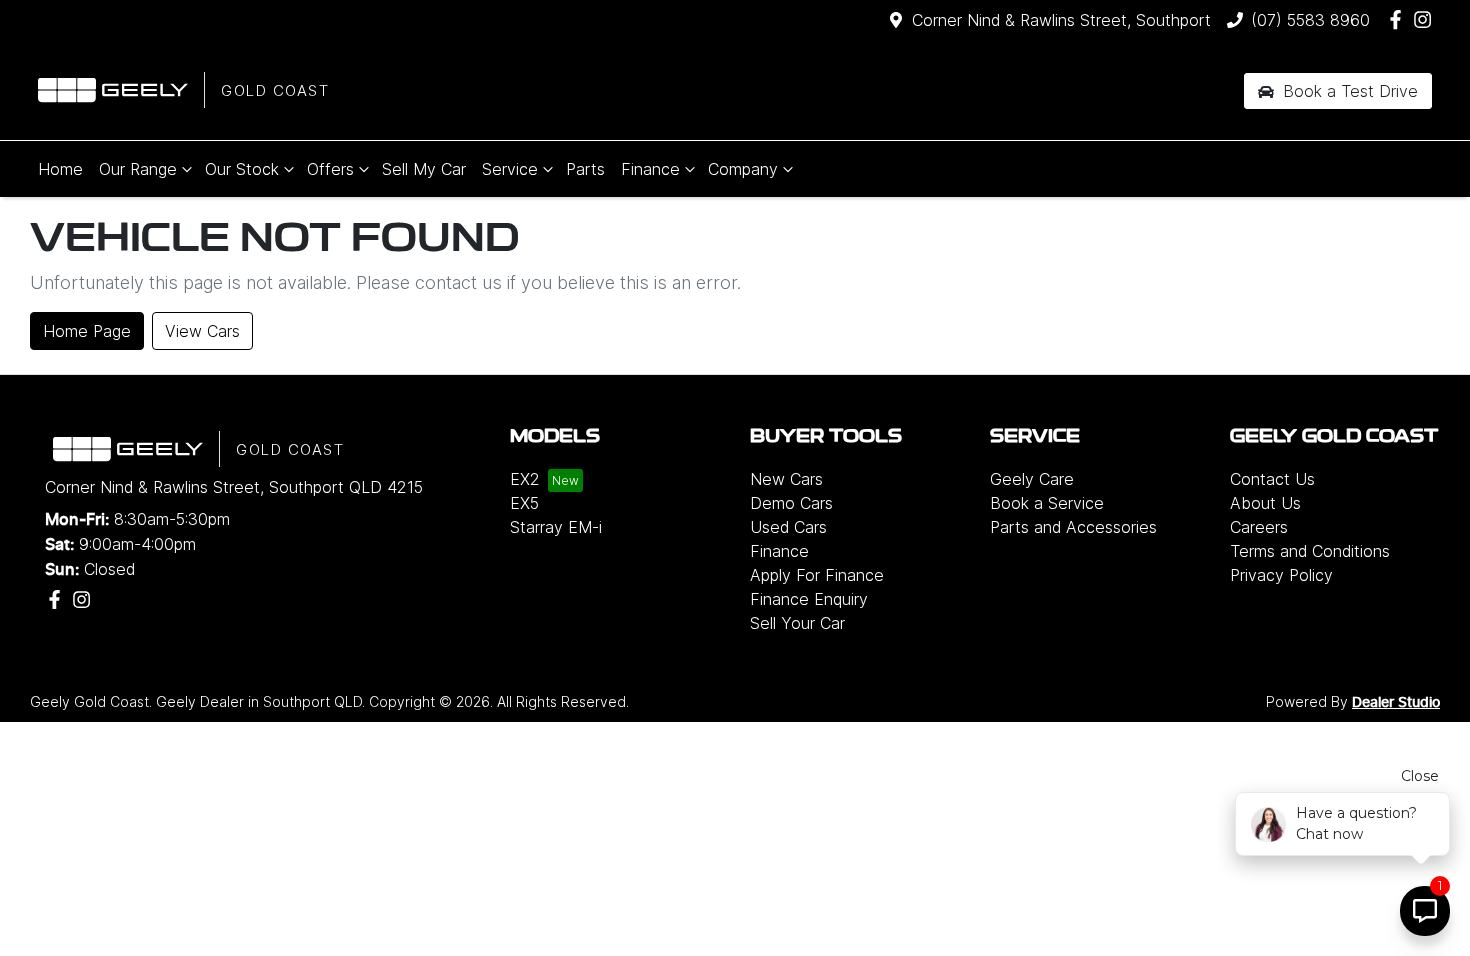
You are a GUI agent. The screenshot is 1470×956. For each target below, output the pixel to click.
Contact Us (1272, 479)
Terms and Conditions (1310, 551)
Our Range (138, 169)
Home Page (87, 331)
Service (510, 169)
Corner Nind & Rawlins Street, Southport (1061, 20)
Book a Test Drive (1348, 91)
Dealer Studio (1396, 703)
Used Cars (788, 527)
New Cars (786, 479)
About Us (1265, 503)
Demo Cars (791, 503)
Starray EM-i (556, 527)
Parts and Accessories (1073, 527)
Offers (330, 169)
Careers (1259, 527)
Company (743, 169)
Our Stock (242, 169)
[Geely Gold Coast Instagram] (1426, 19)
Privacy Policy (1281, 575)
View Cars (202, 331)
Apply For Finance (817, 575)
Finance (650, 169)
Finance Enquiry (809, 599)
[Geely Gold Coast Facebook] (1399, 19)
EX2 (525, 479)
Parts (585, 169)
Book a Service (1047, 503)
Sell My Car (424, 169)
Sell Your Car (797, 623)
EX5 (524, 503)
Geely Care (1032, 479)
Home (60, 169)
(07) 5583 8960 (1310, 20)
